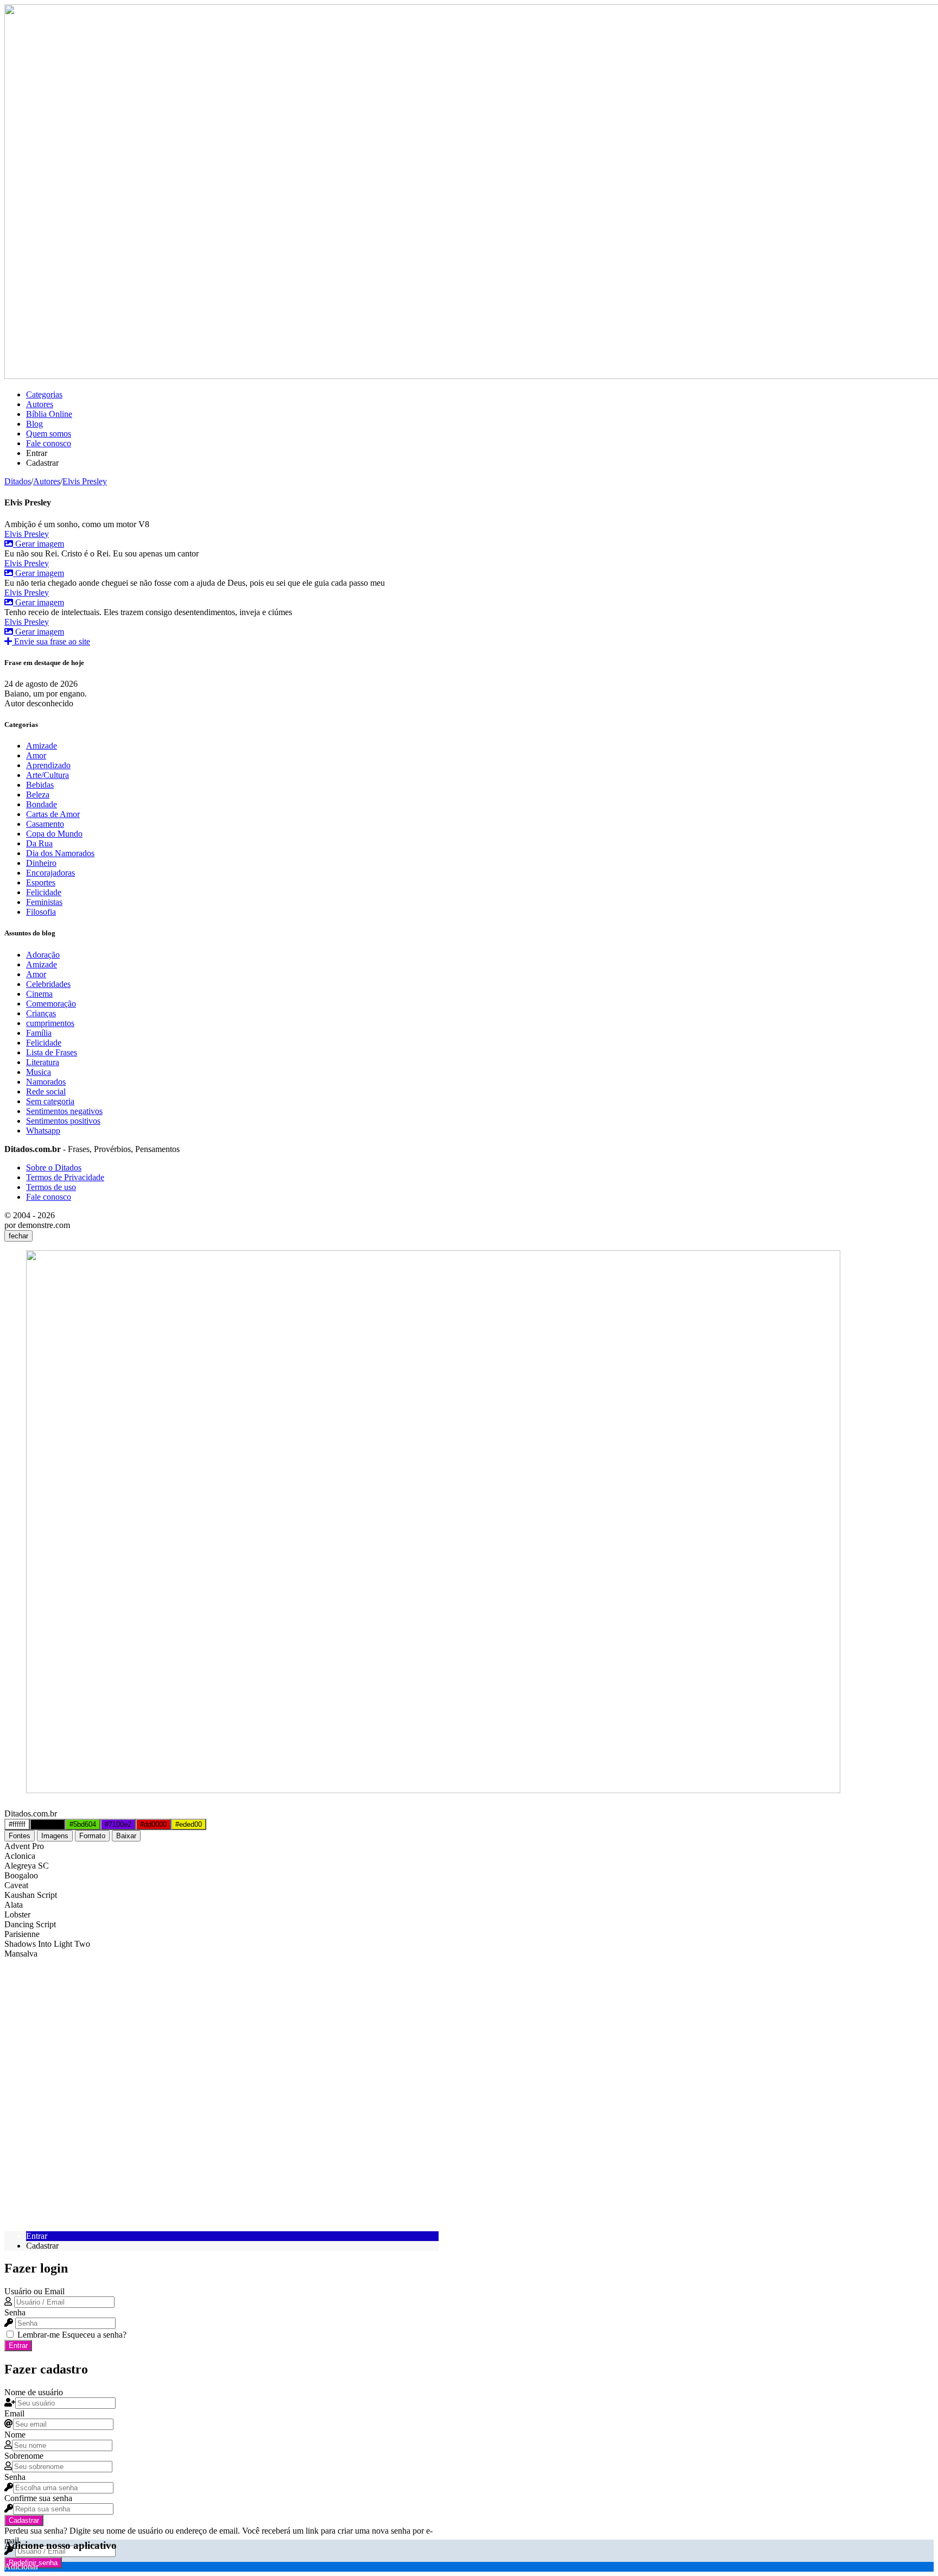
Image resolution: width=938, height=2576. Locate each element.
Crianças (41, 1013)
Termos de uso (51, 1187)
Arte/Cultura (47, 775)
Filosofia (41, 912)
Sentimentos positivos (63, 1121)
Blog (34, 424)
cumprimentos (50, 1023)
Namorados (46, 1082)
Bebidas (40, 785)
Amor (36, 755)
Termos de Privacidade (65, 1177)
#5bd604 (83, 1824)
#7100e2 (118, 1824)
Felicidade (44, 892)
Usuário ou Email (34, 2291)
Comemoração (51, 1004)
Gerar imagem (39, 544)
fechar (18, 1236)
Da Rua (39, 843)
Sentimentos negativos (64, 1111)
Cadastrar (24, 2520)
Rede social (46, 1091)
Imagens (55, 1836)
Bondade (42, 804)
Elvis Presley (27, 534)
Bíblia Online (49, 414)
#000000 (47, 1824)
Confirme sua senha (38, 2498)
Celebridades (48, 984)
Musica (39, 1072)
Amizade (42, 746)
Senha (15, 2312)
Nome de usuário (34, 2392)
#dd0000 (153, 1824)
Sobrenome (24, 2456)
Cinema (39, 994)
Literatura (43, 1062)
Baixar (126, 1836)
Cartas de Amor (53, 814)
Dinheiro (41, 863)
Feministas (44, 902)
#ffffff (17, 1824)
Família (39, 1033)
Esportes (41, 882)
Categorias (44, 394)
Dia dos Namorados (60, 853)
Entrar (18, 2346)
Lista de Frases (52, 1052)
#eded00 (189, 1824)
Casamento (45, 824)
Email (14, 2413)
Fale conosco (49, 443)
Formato (92, 1836)
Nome (15, 2435)
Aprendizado (48, 765)
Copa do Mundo (54, 834)
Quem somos (49, 433)
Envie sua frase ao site (51, 641)
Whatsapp (43, 1131)
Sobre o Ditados (54, 1167)
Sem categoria (50, 1101)
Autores (40, 404)
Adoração (43, 955)
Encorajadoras (50, 873)
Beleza (38, 795)
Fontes (20, 1836)
